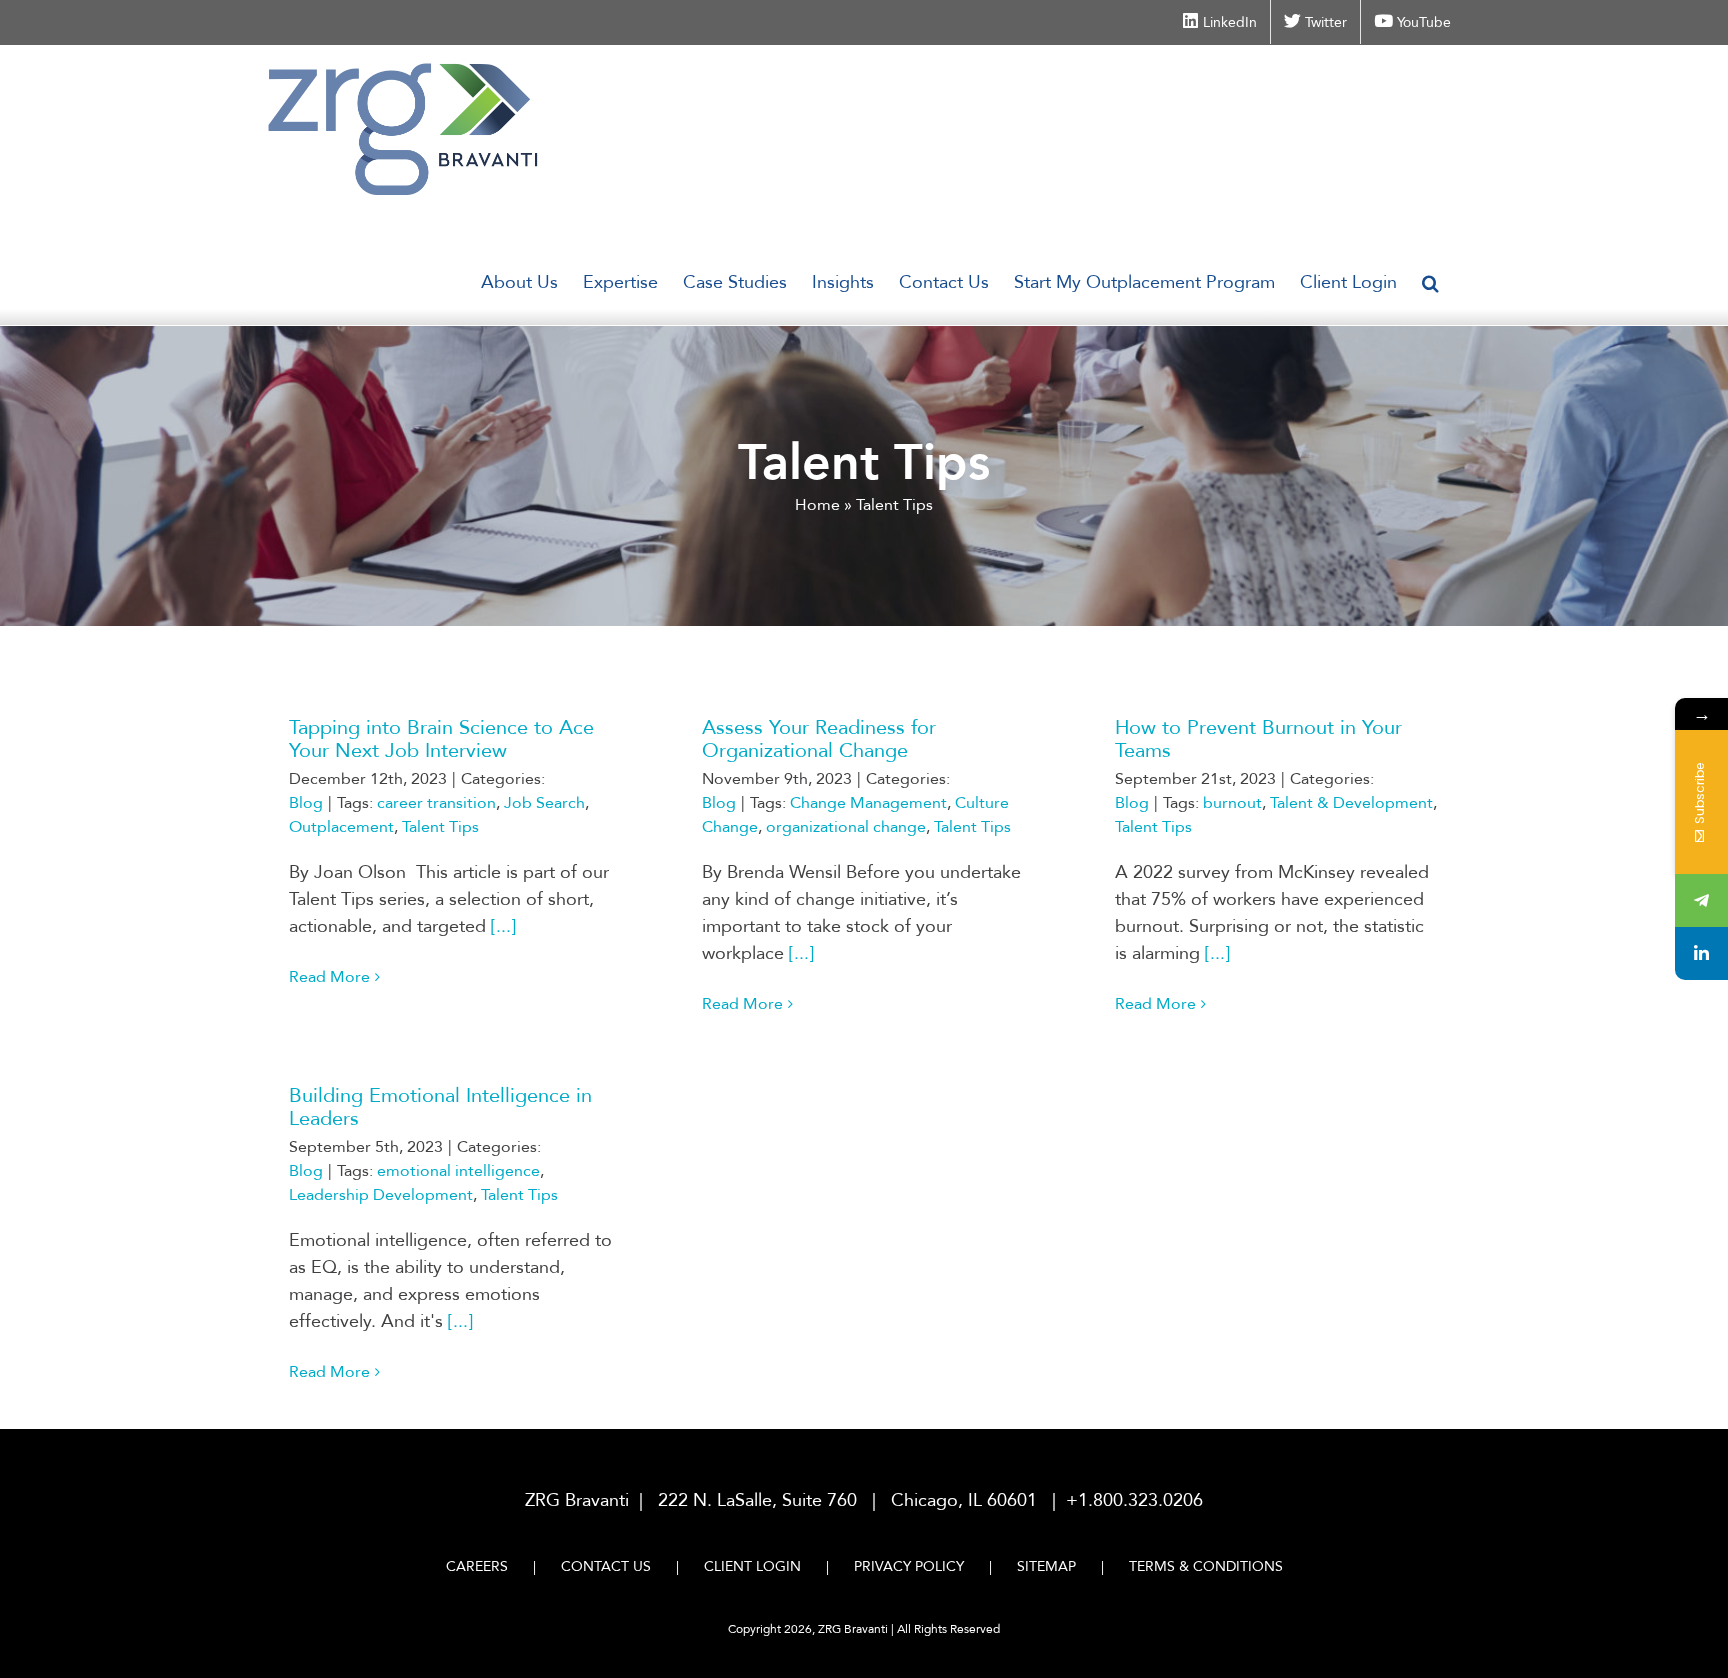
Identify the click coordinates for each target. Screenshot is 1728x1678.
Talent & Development (1351, 803)
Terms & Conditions (1206, 1566)
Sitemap (1046, 1566)
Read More (329, 977)
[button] (1430, 283)
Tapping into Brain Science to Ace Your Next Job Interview (441, 739)
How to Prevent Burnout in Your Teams (1258, 739)
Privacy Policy (909, 1566)
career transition (436, 803)
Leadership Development (381, 1195)
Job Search (544, 803)
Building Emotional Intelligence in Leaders (440, 1107)
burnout (1232, 803)
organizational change (846, 827)
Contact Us (606, 1566)
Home (817, 505)
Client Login (752, 1566)
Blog (306, 803)
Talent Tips (440, 827)
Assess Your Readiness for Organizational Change (819, 739)
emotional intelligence (458, 1171)
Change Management (868, 803)
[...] (503, 926)
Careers (477, 1566)
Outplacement (341, 827)
